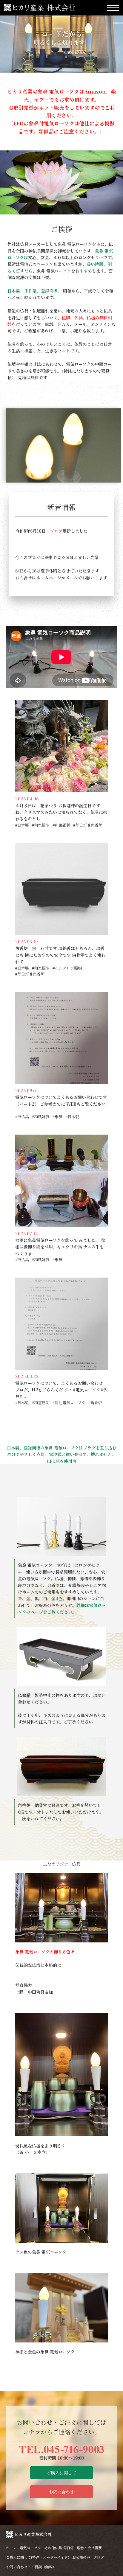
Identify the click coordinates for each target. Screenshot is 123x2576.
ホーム (11, 2548)
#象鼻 (57, 1117)
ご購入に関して (61, 2473)
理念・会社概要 (89, 2548)
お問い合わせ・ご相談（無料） (31, 2567)
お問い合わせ (61, 2492)
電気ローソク (30, 2548)
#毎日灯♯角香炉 (88, 825)
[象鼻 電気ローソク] (61, 1526)
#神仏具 (22, 1117)
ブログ (56, 531)
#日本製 (22, 825)
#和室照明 (41, 825)
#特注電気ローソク (69, 1403)
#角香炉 (95, 1403)
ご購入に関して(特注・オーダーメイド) (38, 2557)
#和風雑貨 (61, 825)
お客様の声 (81, 2557)
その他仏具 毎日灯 (59, 2548)
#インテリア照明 (67, 968)
